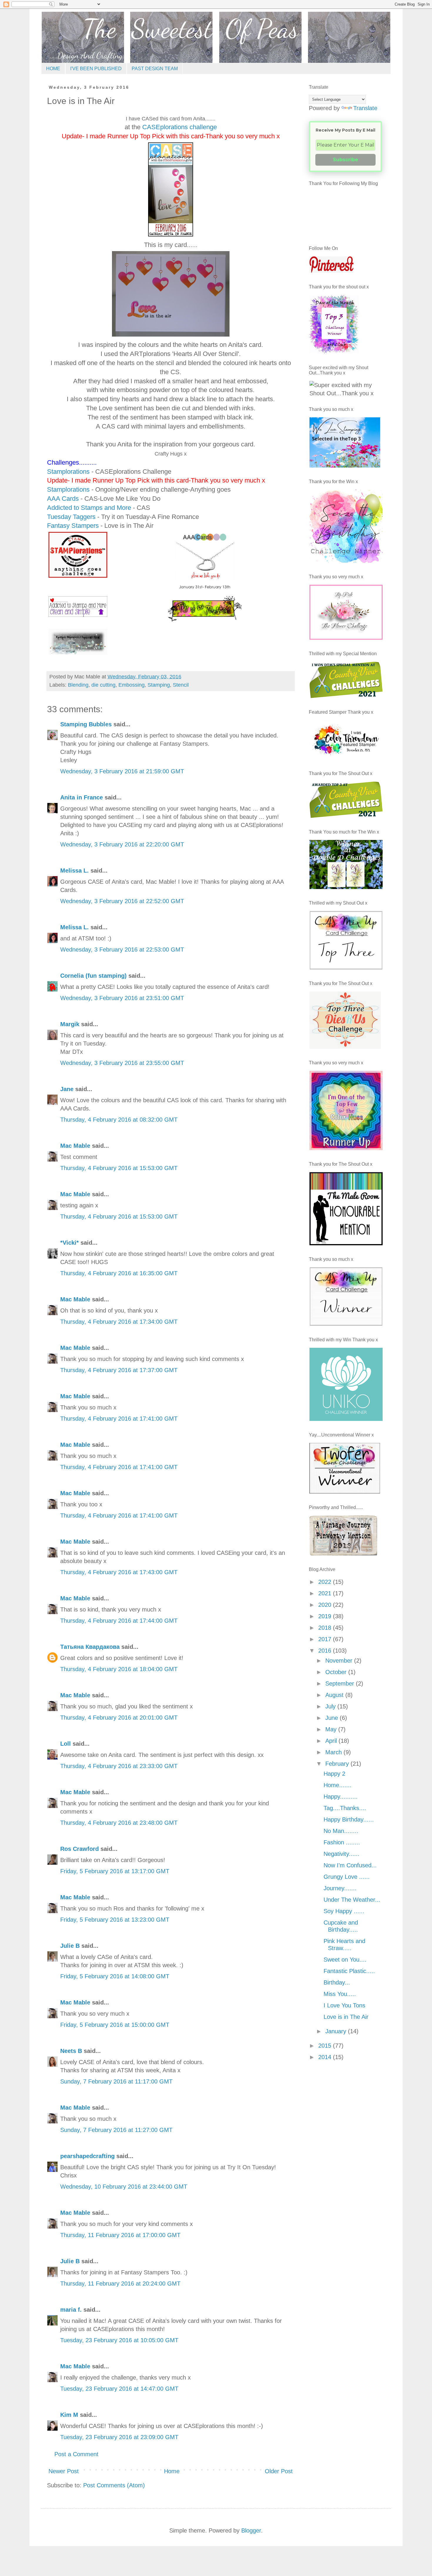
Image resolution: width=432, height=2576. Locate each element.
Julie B (70, 1946)
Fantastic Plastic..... (349, 1971)
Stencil (181, 685)
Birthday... (337, 1982)
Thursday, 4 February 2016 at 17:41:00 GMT (119, 1419)
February (338, 1764)
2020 (326, 1605)
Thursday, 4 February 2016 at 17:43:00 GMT (119, 1572)
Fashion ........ (342, 1842)
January (337, 2031)
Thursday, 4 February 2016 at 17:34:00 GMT (119, 1322)
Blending (78, 685)
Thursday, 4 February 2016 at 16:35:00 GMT (119, 1273)
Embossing (132, 685)
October (337, 1672)
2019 (326, 1616)
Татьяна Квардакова (90, 1647)
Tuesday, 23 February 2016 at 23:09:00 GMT (119, 2437)
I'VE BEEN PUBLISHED (96, 69)
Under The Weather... (352, 1900)
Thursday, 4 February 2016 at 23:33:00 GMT (119, 1766)
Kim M (69, 2415)
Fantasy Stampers (73, 526)
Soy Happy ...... (344, 1911)
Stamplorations (68, 472)
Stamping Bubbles (86, 724)
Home (172, 2471)
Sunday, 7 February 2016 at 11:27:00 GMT (116, 2130)
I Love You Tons (344, 2005)
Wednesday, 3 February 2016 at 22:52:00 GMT (122, 901)
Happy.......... (341, 1797)
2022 (326, 1582)
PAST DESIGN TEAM (155, 69)
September (341, 1683)
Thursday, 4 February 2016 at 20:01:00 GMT (119, 1718)
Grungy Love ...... (347, 1877)
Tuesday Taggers (71, 517)
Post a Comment (76, 2454)
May (332, 1729)
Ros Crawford (79, 1849)
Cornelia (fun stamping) (93, 976)
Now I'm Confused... (350, 1865)
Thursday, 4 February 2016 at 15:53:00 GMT (119, 1168)
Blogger (251, 2530)
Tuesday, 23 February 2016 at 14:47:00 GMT (119, 2389)
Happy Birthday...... (349, 1819)
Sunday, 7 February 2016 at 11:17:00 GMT (116, 2081)
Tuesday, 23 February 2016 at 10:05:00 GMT (119, 2340)
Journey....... (340, 1888)
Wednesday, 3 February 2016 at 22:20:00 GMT (122, 844)
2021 (326, 1593)
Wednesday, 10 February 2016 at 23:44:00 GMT (124, 2187)
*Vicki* (70, 1243)
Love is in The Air (346, 2017)
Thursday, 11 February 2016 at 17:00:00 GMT (120, 2235)
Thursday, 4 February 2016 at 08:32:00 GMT (119, 1120)
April (332, 1741)
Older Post (279, 2471)
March (334, 1752)
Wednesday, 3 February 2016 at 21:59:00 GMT (122, 771)
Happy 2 (334, 1774)
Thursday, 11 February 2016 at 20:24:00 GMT (120, 2283)
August (335, 1695)
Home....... (338, 1785)
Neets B (71, 2051)
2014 (326, 2057)
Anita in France (82, 797)
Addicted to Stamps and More (89, 508)
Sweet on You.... (345, 1960)
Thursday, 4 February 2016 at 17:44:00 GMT (119, 1621)
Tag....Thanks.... (345, 1808)
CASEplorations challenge (180, 127)
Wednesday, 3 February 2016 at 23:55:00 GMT (122, 1063)
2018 (326, 1628)
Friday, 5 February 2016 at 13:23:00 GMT (115, 1920)
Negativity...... (341, 1854)
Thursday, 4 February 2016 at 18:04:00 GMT (119, 1669)
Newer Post (64, 2471)
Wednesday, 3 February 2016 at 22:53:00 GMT (122, 950)
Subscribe (346, 160)
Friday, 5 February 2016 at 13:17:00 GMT (115, 1871)
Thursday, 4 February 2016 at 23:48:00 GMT (119, 1823)
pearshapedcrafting (87, 2156)
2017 (326, 1639)
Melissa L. (74, 871)
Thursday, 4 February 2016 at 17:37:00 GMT (119, 1370)
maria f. (71, 2310)
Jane (67, 1089)
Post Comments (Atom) (114, 2485)
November (340, 1661)
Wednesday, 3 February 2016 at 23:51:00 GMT (122, 998)
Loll (66, 1744)
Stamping (159, 685)
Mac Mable (75, 1146)
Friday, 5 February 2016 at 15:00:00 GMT (115, 2025)
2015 (326, 2046)
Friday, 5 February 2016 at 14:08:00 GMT (115, 1976)
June (333, 1718)
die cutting (103, 685)
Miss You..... (340, 1994)
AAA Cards (63, 499)
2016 (326, 1651)
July (331, 1706)
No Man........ (341, 1831)
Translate (365, 108)
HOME (53, 69)
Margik (70, 1024)
